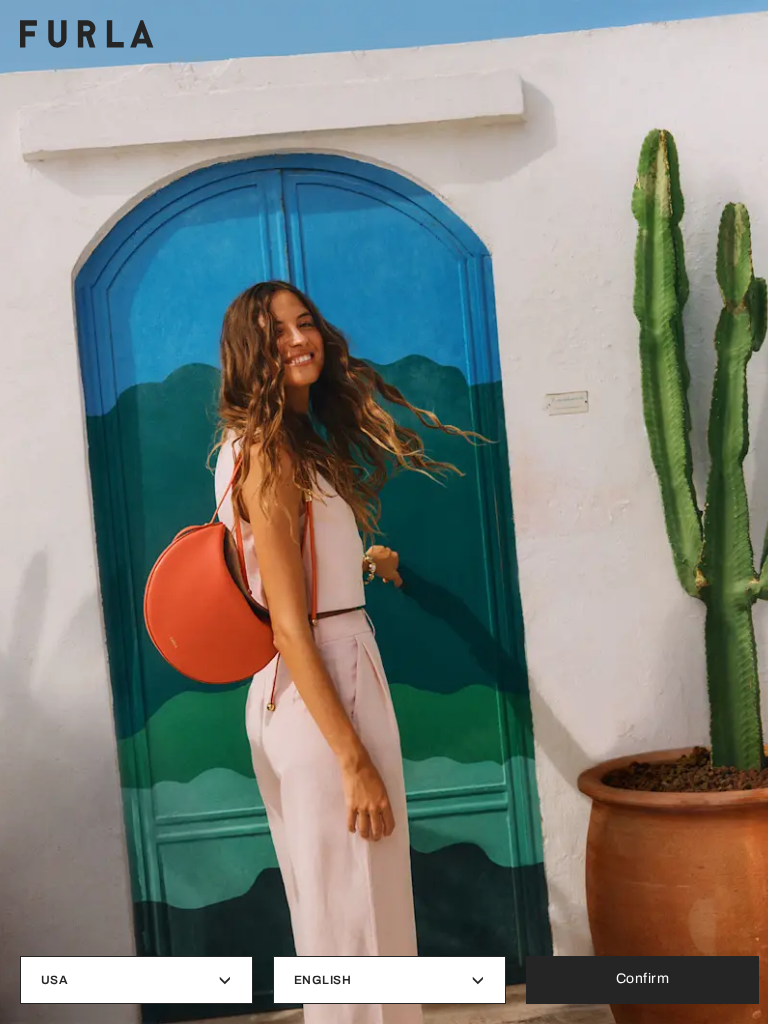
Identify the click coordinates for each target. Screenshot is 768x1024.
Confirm (643, 978)
